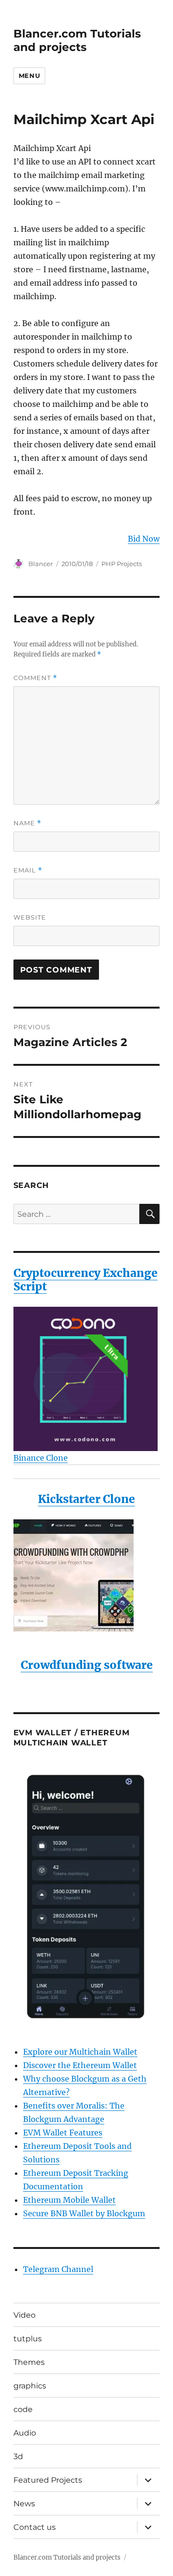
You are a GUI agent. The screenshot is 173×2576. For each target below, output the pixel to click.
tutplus (28, 2339)
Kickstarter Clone (86, 1499)
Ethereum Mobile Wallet (69, 2200)
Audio (25, 2433)
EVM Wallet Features (63, 2133)
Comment (35, 678)
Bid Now (144, 539)
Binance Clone (41, 1458)
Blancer (41, 564)
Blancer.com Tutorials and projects (77, 40)
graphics (30, 2386)
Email (28, 870)
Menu (29, 76)
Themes (29, 2362)
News (24, 2504)
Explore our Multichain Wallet (80, 2052)
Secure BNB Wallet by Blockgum (84, 2213)
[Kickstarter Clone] (87, 1575)
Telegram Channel (58, 2269)
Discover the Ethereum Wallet (80, 2065)
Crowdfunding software (87, 1665)
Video (25, 2315)
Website (30, 917)
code (23, 2409)
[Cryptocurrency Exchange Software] (87, 1379)
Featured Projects (48, 2480)
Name (27, 823)
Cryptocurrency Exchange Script (86, 1280)
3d (18, 2456)
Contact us (35, 2527)
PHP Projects (122, 564)
